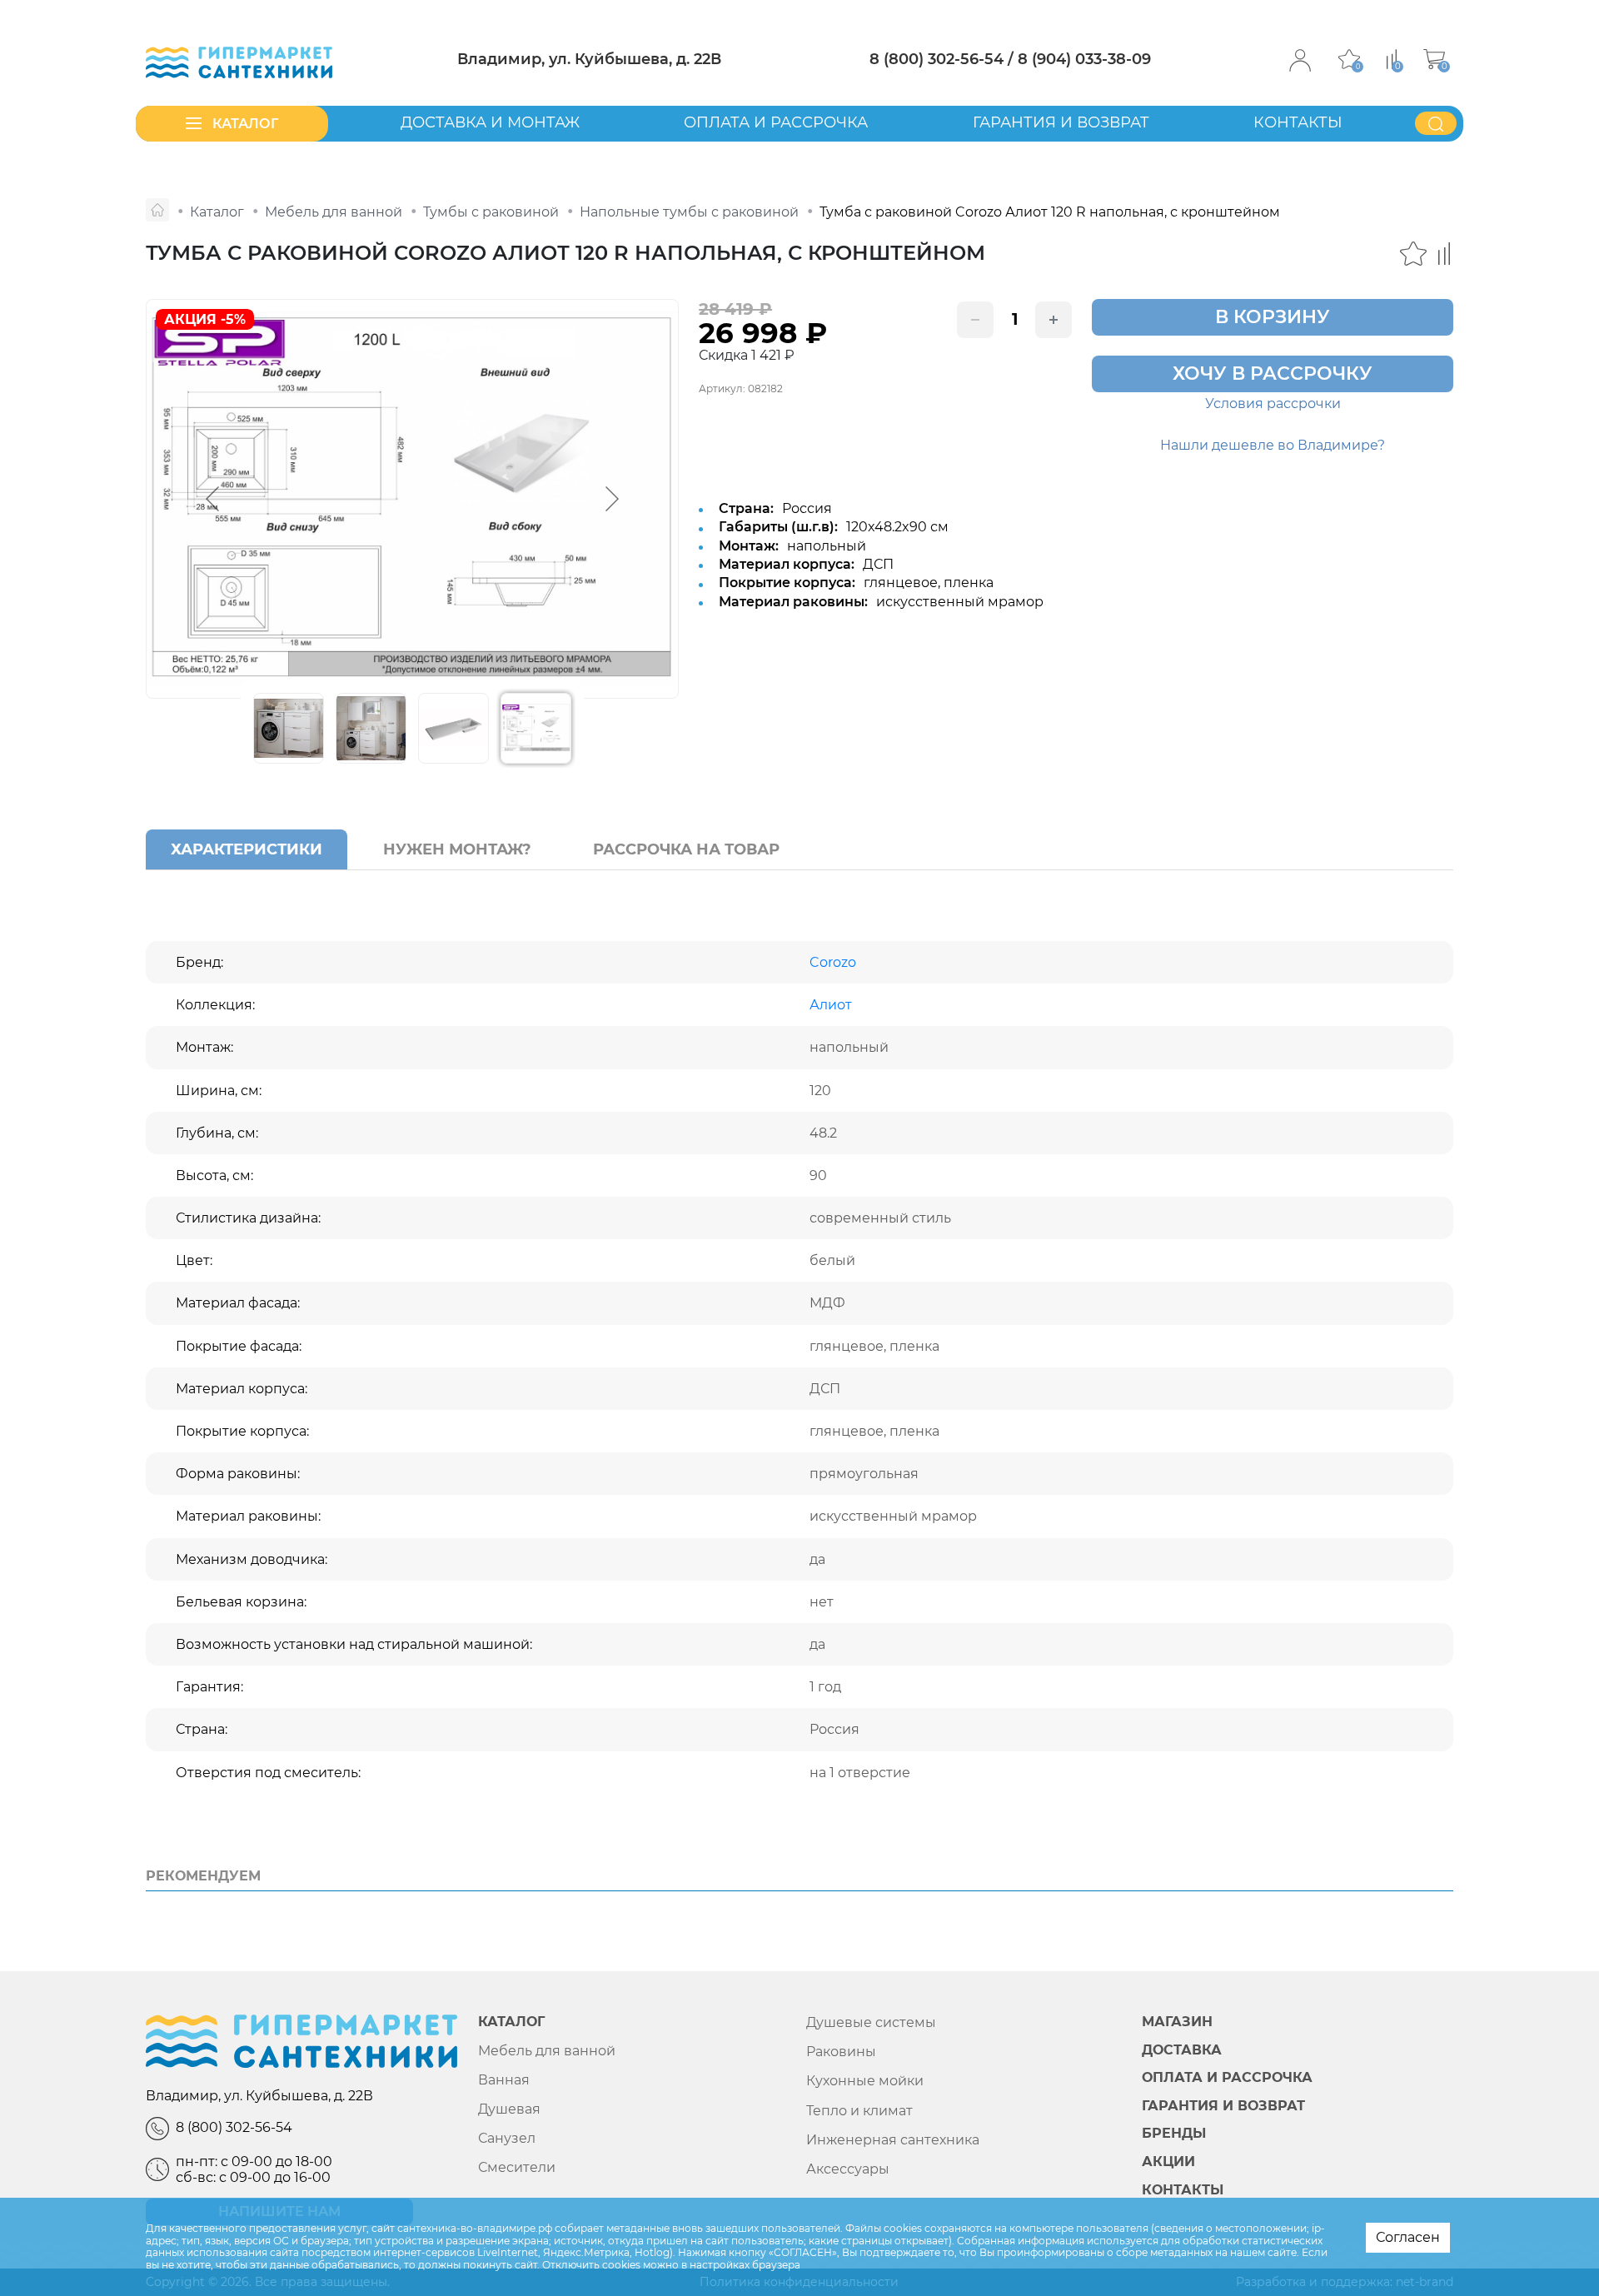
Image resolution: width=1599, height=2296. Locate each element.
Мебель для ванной (547, 2051)
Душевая (509, 2109)
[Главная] (157, 210)
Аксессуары (848, 2169)
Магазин (1177, 2022)
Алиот (831, 1005)
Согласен (1408, 2237)
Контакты (1298, 122)
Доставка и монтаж (490, 122)
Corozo (833, 962)
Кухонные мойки (865, 2081)
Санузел (507, 2138)
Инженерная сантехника (893, 2140)
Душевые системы (871, 2022)
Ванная (504, 2080)
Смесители (517, 2167)
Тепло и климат (859, 2111)
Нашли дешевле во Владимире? (1273, 445)
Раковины (841, 2052)
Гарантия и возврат (1061, 122)
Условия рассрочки (1273, 403)
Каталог (511, 2022)
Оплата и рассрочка (776, 122)
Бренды (1174, 2134)
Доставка (1182, 2050)
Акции (1168, 2162)
